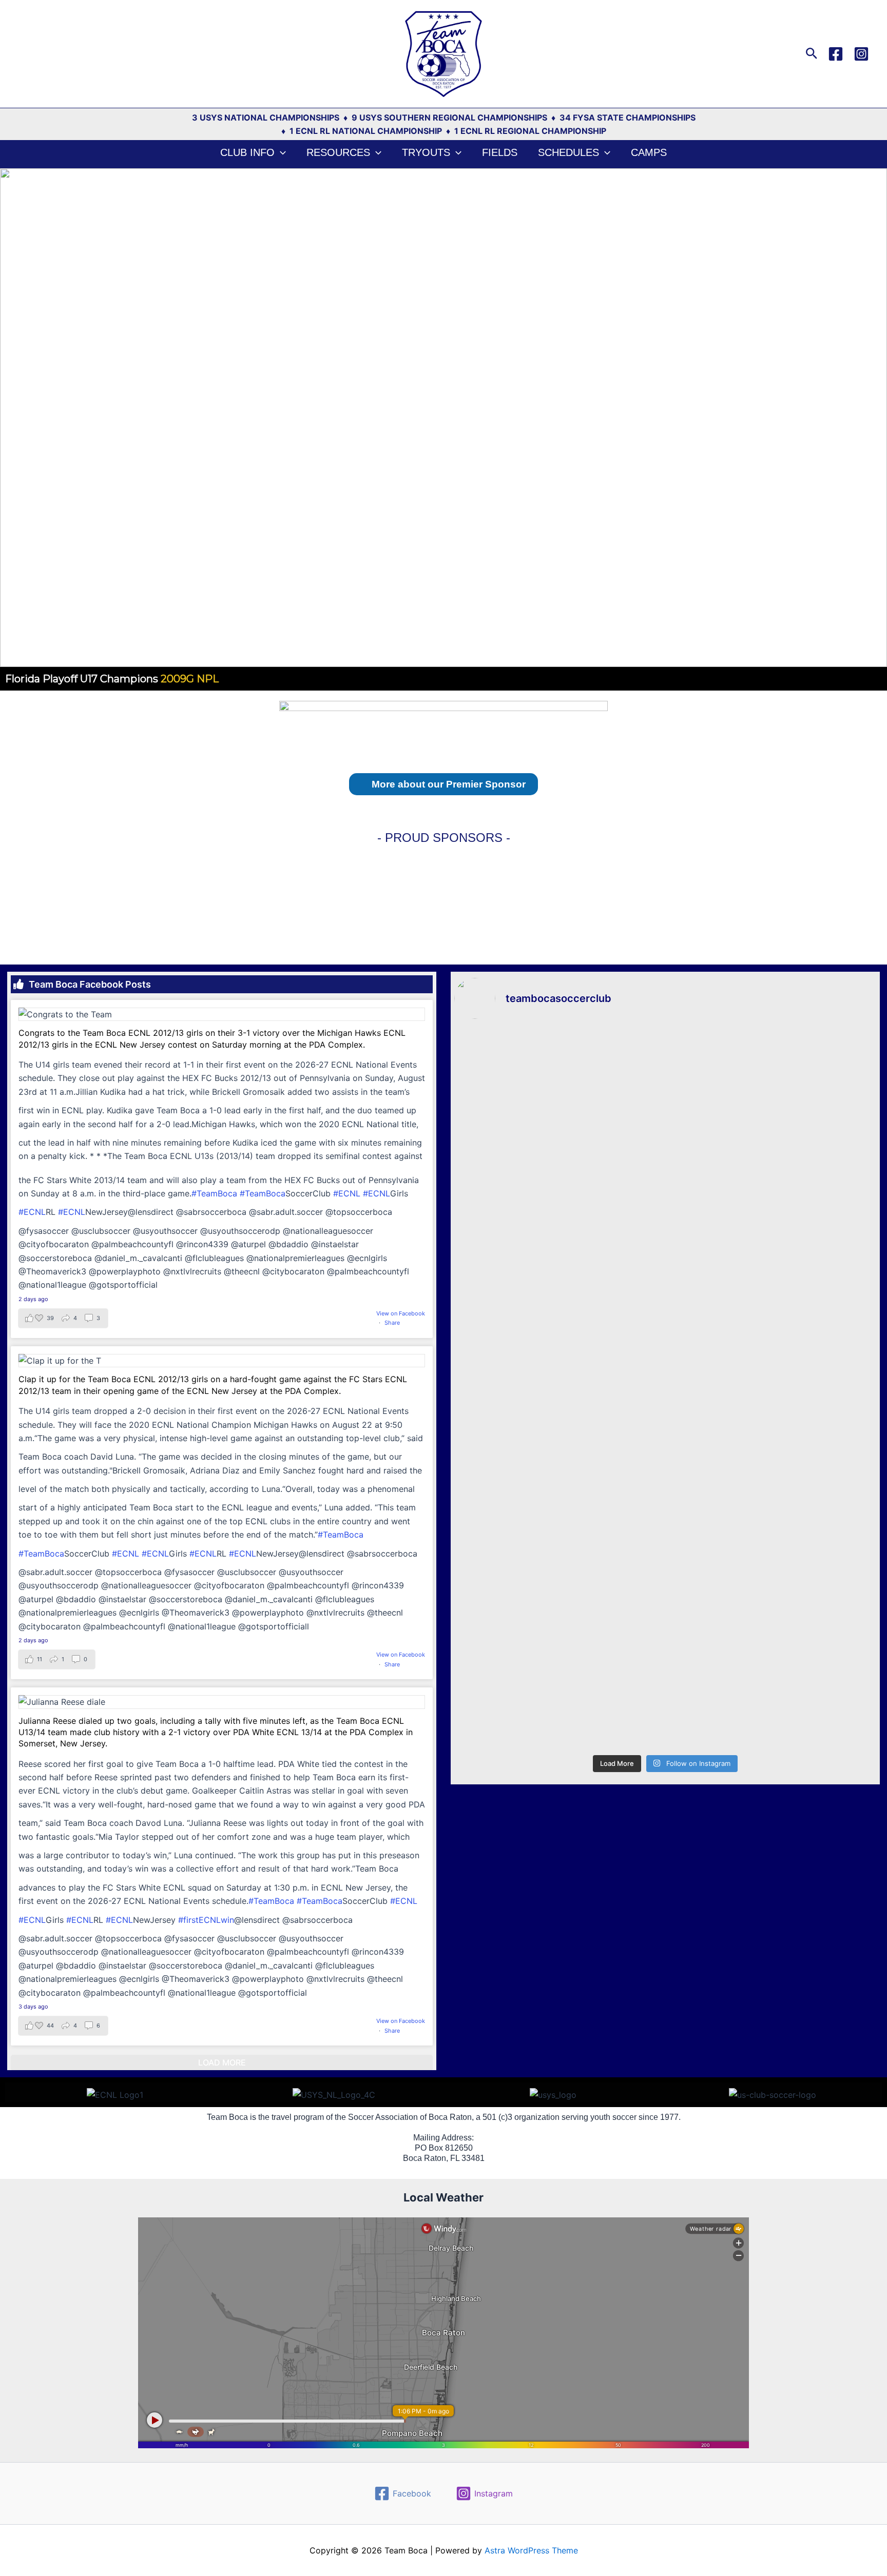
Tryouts (426, 152)
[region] (444, 429)
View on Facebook (401, 1313)
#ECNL (347, 1193)
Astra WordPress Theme (531, 2550)
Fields (500, 152)
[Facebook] (836, 54)
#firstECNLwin (206, 1920)
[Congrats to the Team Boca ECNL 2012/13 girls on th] (665, 1139)
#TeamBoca (214, 1193)
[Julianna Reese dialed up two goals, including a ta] (665, 1624)
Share (392, 1323)
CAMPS (649, 152)
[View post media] (222, 1014)
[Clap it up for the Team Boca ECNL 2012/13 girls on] (665, 1375)
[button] (812, 54)
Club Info (247, 152)
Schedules (568, 152)
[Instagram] (861, 54)
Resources (338, 152)
